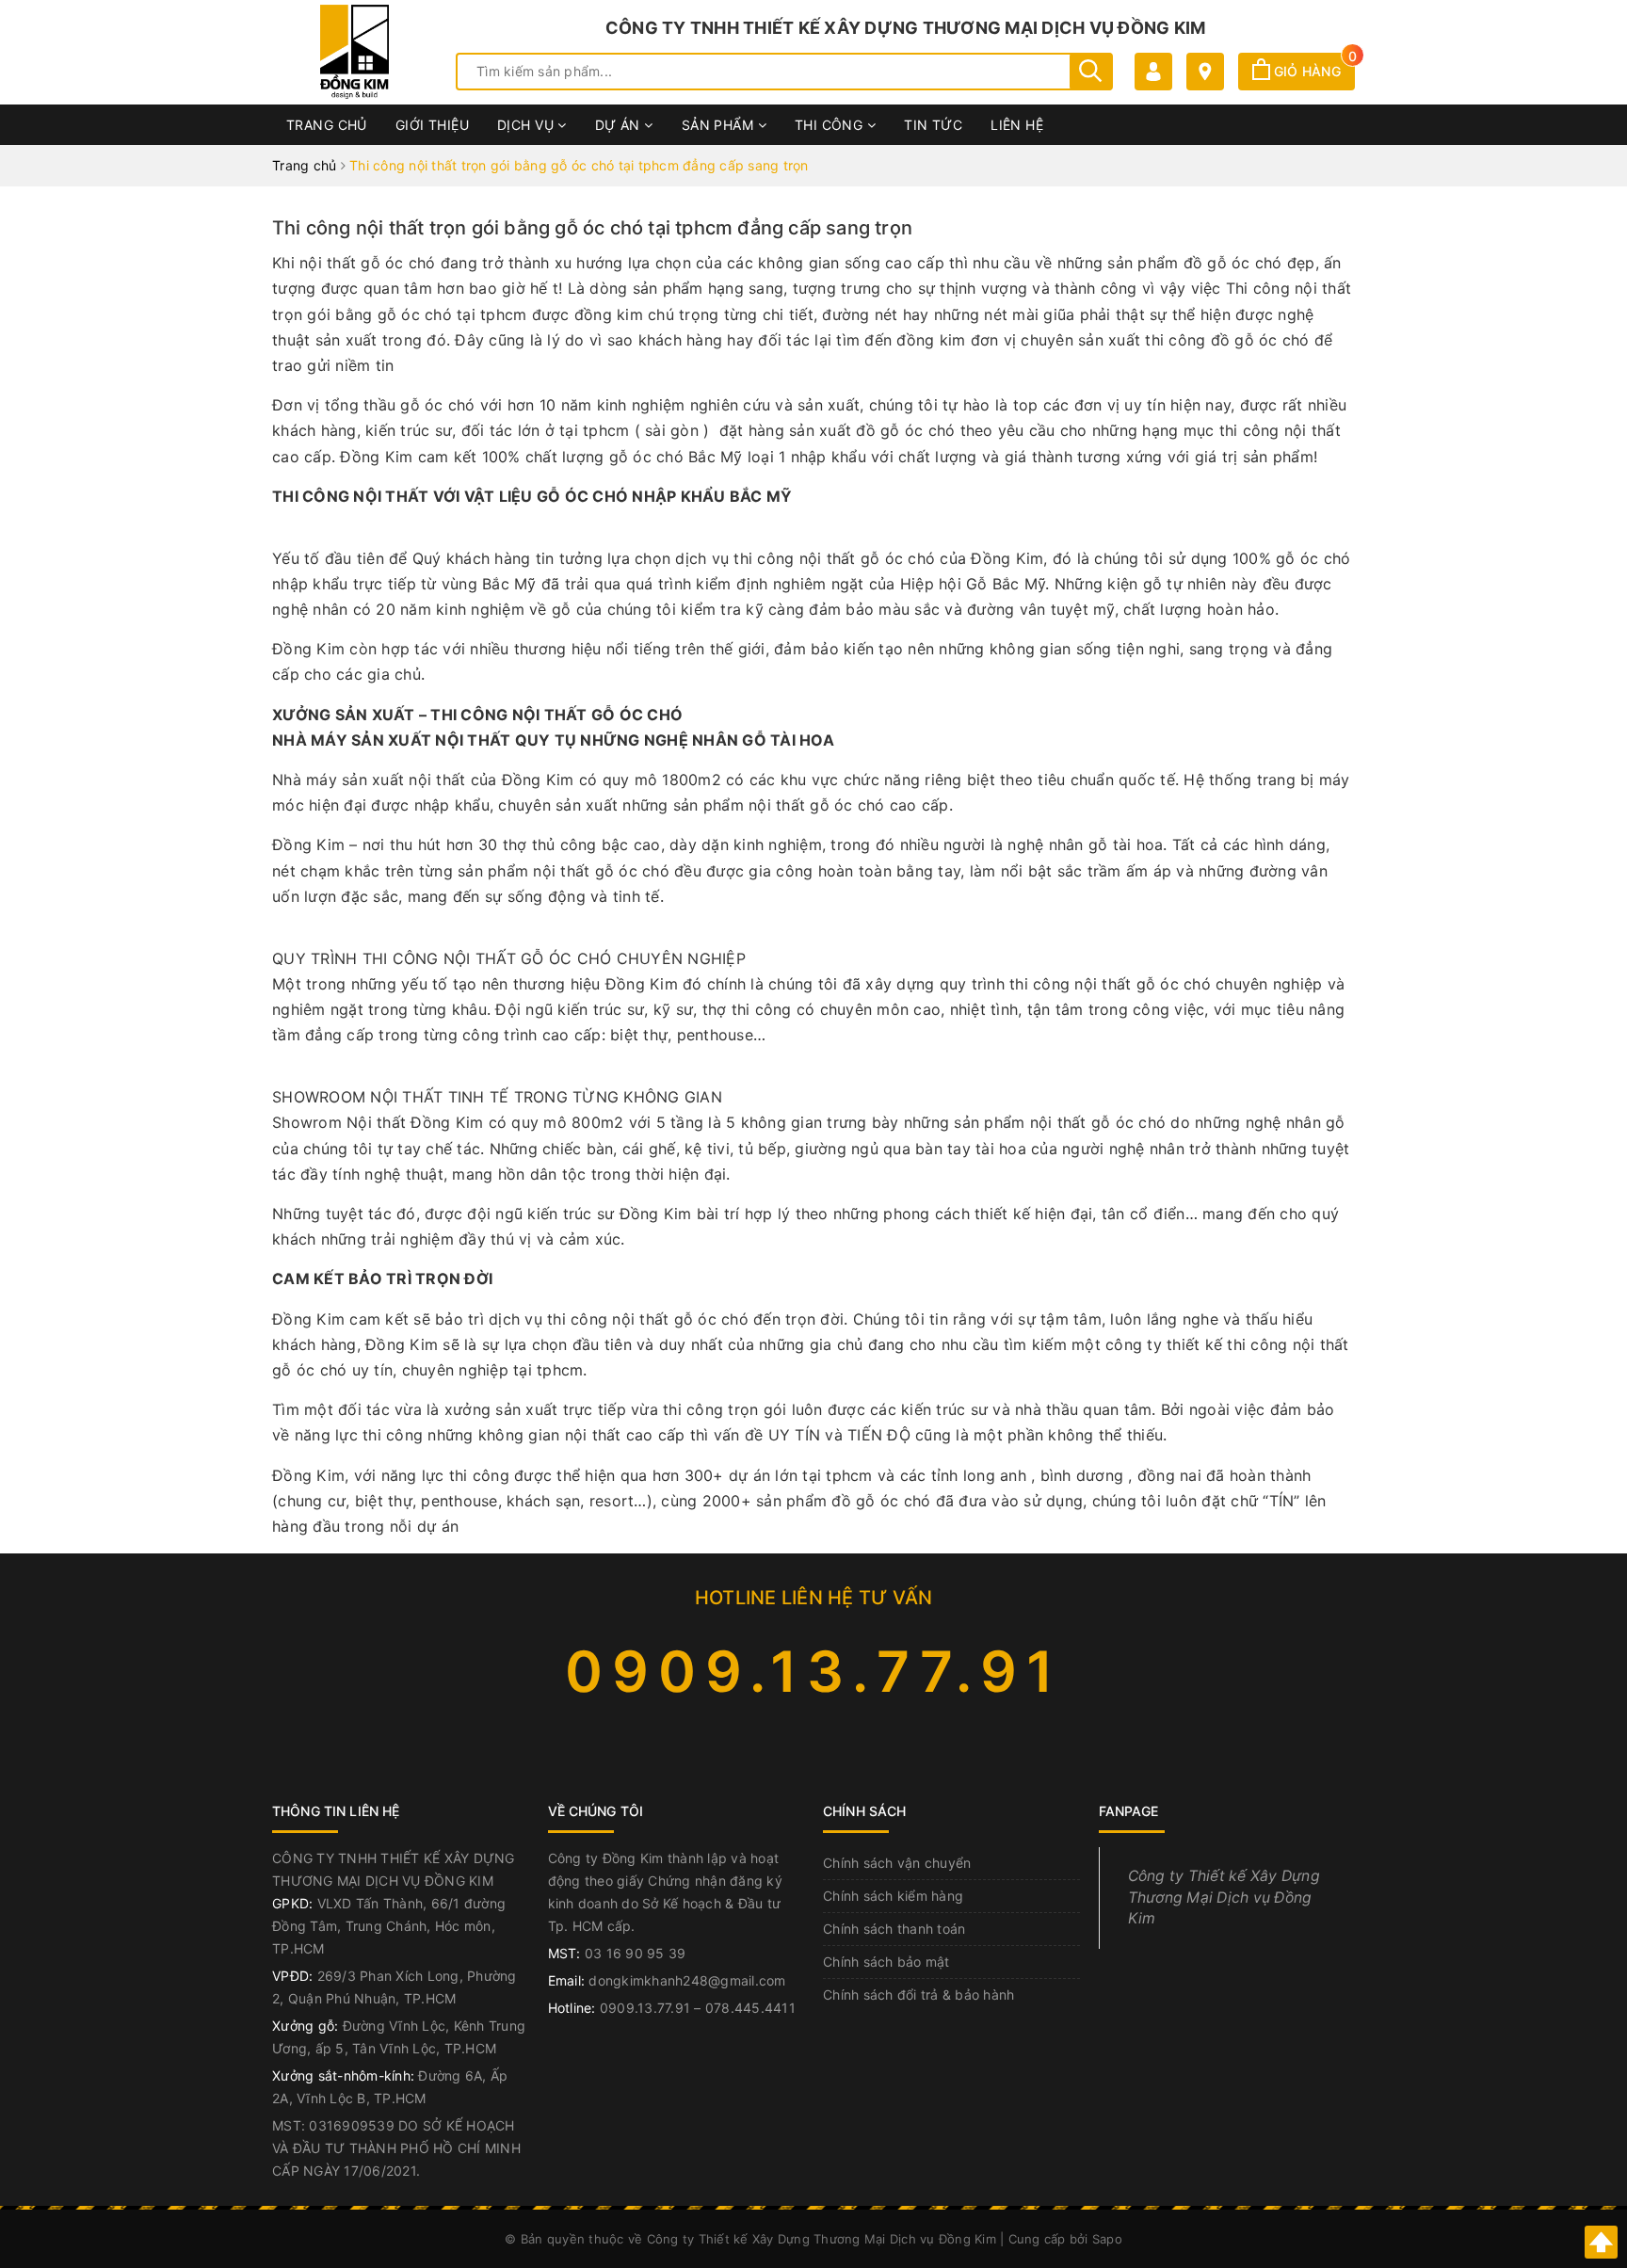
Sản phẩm (720, 125)
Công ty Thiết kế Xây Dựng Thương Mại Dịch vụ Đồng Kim (1224, 1898)
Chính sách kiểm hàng (893, 1896)
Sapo (1107, 2239)
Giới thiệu (432, 125)
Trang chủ (327, 125)
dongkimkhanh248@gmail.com (687, 1980)
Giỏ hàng (1313, 71)
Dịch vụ (527, 125)
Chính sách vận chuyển (897, 1863)
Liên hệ (1017, 125)
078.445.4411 (750, 2008)
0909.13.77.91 (814, 1671)
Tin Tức (933, 125)
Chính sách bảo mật (886, 1962)
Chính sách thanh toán (894, 1929)
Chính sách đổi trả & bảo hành (918, 1995)
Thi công (831, 125)
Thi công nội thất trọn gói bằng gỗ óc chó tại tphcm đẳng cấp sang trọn (592, 228)
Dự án (620, 125)
